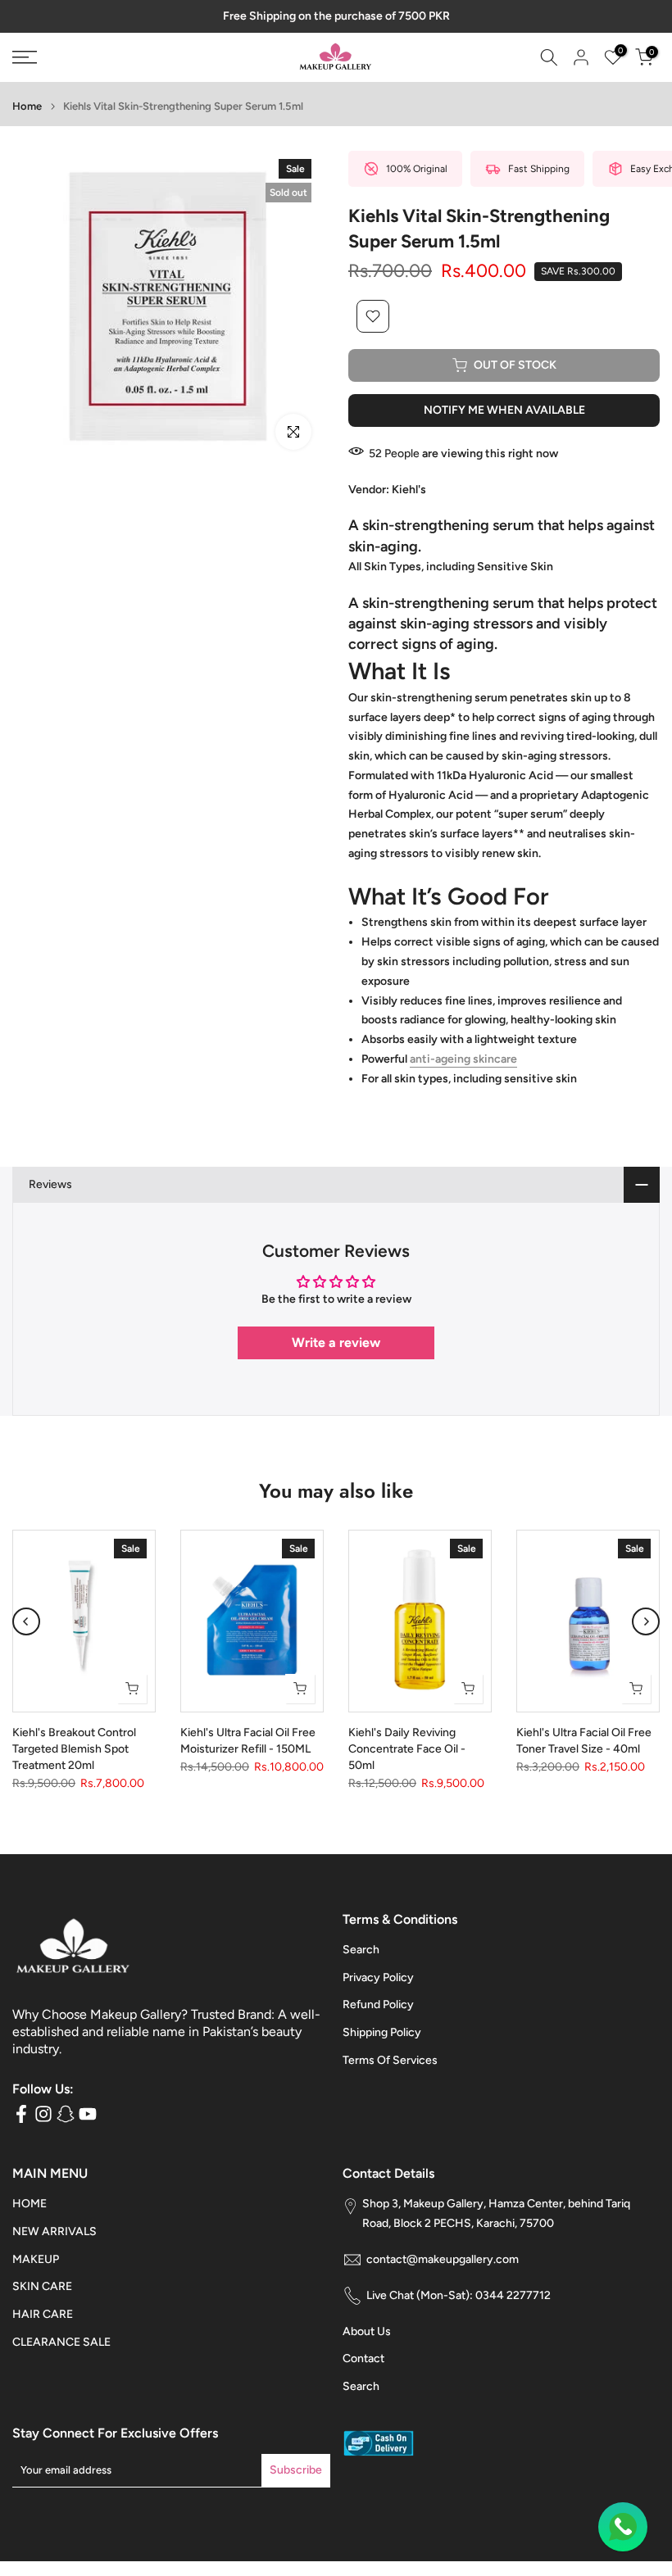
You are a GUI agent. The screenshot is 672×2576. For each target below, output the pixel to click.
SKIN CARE (42, 2286)
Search (361, 1950)
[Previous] (26, 1621)
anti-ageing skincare (463, 1059)
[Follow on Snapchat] (66, 2114)
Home (27, 106)
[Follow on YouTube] (88, 2114)
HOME (30, 2204)
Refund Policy (378, 2005)
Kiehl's (409, 490)
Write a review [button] (336, 1342)
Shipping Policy (382, 2032)
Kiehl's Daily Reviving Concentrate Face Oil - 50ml (407, 1749)
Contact (363, 2358)
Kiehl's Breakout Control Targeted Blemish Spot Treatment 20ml (74, 1749)
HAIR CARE (43, 2314)
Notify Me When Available (504, 410)
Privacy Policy (378, 1977)
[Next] (646, 1621)
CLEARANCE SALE (61, 2342)
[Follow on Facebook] (21, 2114)
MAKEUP (36, 2259)
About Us (367, 2331)
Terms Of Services (390, 2060)
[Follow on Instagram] (43, 2114)
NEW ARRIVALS (54, 2231)
